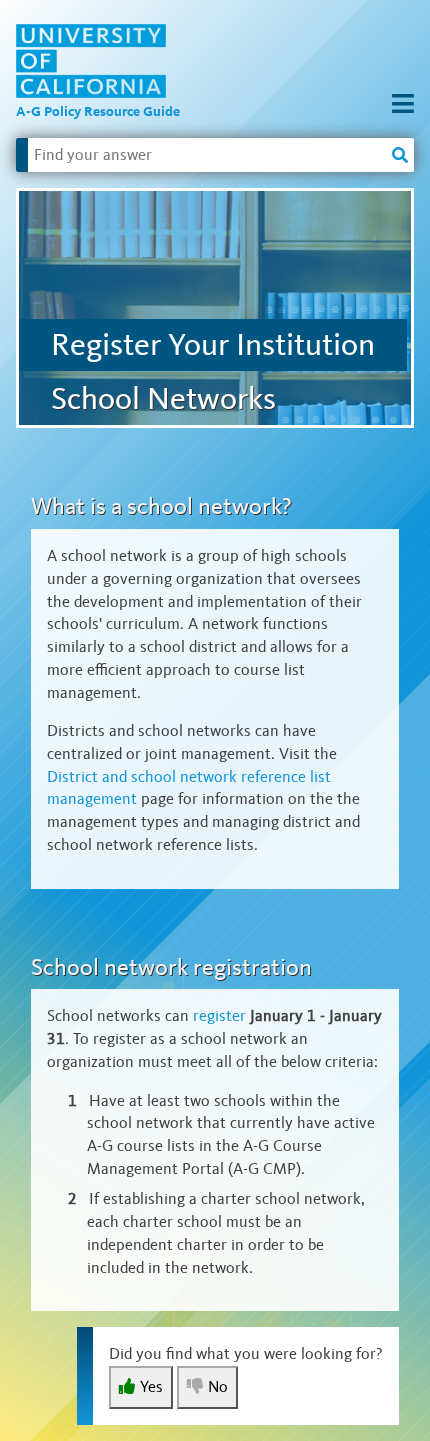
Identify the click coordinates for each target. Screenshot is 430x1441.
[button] (403, 105)
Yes (151, 1386)
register (219, 1015)
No (218, 1386)
